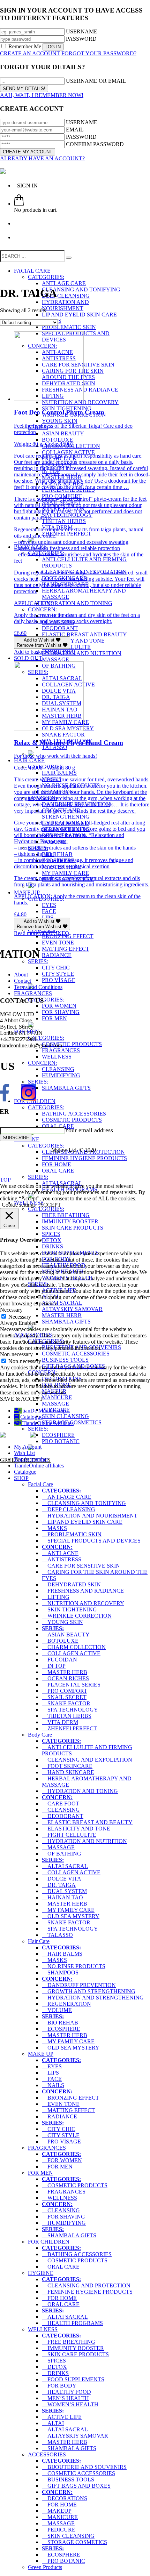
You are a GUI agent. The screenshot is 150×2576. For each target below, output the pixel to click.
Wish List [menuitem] (24, 1453)
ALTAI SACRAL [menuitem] (65, 1866)
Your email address (89, 1130)
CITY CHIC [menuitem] (59, 2129)
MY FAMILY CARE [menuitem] (68, 1910)
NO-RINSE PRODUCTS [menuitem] (74, 1966)
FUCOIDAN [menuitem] (59, 1660)
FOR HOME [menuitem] (59, 2298)
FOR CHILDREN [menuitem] (49, 2242)
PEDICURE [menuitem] (59, 2530)
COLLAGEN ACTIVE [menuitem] (71, 1653)
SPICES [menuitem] (54, 2361)
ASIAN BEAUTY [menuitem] (66, 1635)
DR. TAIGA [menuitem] (59, 1885)
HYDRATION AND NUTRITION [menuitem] (84, 1841)
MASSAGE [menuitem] (58, 1847)
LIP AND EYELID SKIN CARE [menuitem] (82, 1522)
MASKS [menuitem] (54, 1528)
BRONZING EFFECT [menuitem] (70, 2098)
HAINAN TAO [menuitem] (62, 1897)
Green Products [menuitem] (45, 2567)
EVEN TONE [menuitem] (61, 2104)
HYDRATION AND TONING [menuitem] (80, 1791)
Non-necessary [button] (16, 1354)
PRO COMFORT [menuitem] (65, 1691)
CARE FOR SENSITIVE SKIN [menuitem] (81, 1566)
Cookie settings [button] (19, 1205)
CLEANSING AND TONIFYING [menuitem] (84, 1503)
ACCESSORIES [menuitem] (47, 2454)
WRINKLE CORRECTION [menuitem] (77, 1616)
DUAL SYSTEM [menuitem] (64, 1891)
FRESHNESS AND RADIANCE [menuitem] (83, 1591)
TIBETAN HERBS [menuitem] (67, 1716)
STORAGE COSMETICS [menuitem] (74, 2542)
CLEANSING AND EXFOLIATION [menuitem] (87, 1760)
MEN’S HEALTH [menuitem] (65, 2398)
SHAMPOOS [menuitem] (60, 1973)
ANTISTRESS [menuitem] (62, 1559)
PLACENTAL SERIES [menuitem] (71, 1685)
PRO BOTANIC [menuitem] (63, 2561)
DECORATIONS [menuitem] (65, 2498)
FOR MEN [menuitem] (57, 2167)
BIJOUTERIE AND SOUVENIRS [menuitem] (84, 2467)
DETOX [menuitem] (54, 2367)
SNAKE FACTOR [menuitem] (66, 1703)
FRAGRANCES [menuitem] (47, 2148)
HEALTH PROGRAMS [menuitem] (72, 2323)
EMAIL (75, 130)
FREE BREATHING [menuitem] (69, 2342)
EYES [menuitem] (52, 2066)
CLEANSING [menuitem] (61, 1810)
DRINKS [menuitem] (55, 2373)
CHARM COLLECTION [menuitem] (74, 1647)
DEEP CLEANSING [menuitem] (69, 1509)
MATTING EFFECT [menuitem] (68, 2110)
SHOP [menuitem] (21, 1478)
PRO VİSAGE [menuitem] (61, 2142)
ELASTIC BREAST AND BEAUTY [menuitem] (87, 1822)
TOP (5, 1180)
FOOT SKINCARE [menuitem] (67, 1766)
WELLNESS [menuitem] (59, 2198)
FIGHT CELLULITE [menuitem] (69, 1835)
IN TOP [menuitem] (54, 1666)
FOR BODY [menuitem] (59, 2386)
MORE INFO (60, 652)
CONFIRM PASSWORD (95, 144)
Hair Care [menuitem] (39, 1941)
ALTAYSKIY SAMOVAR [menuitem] (75, 2436)
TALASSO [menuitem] (57, 1935)
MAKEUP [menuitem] (57, 2511)
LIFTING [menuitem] (56, 1597)
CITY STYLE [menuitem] (61, 2135)
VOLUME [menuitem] (57, 2010)
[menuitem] (61, 1491)
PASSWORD (81, 39)
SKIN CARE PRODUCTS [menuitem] (75, 2354)
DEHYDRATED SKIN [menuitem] (71, 1584)
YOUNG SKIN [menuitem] (62, 1622)
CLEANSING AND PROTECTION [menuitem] (86, 2285)
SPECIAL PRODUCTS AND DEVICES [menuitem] (91, 1541)
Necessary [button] (11, 1310)
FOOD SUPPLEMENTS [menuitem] (73, 2379)
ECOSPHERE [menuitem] (61, 2029)
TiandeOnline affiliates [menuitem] (39, 1466)
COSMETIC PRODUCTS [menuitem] (75, 2185)
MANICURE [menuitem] (60, 2517)
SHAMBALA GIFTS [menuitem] (69, 2235)
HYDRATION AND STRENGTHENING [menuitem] (93, 1998)
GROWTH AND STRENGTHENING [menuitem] (89, 1991)
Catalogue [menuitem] (25, 1472)
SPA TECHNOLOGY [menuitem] (70, 1710)
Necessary (20, 1317)
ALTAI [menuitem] (53, 2423)
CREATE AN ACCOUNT (30, 53)
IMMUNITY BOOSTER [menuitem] (73, 2348)
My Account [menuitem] (28, 1447)
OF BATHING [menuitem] (62, 1854)
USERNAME (82, 31)
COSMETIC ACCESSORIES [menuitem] (78, 2473)
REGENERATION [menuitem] (66, 2004)
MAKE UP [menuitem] (41, 2054)
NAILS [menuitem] (53, 2085)
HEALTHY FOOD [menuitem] (66, 2392)
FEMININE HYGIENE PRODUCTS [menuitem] (87, 2292)
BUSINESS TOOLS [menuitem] (68, 2480)
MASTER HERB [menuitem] (65, 1672)
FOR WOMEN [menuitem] (62, 2160)
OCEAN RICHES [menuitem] (65, 1678)
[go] (69, 258)
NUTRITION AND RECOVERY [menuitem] (83, 1603)
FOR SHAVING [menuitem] (63, 2217)
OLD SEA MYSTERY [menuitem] (71, 1916)
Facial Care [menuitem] (40, 1484)
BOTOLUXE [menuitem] (60, 1641)
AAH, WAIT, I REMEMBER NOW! (42, 95)
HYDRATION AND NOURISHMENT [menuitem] (90, 1516)
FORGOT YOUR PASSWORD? (99, 53)
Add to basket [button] (29, 652)
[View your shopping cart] (19, 204)
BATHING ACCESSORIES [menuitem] (77, 2254)
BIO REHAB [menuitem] (60, 2023)
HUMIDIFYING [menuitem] (64, 2223)
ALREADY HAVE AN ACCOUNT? (42, 158)
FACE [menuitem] (52, 2079)
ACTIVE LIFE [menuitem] (62, 2417)
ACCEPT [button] (50, 1205)
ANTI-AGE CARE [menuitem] (67, 1497)
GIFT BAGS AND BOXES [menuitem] (76, 2486)
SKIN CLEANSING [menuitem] (68, 2536)
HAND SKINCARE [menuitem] (68, 1772)
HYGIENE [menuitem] (41, 2273)
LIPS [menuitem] (50, 2073)
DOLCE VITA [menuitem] (62, 1879)
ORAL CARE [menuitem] (61, 2267)
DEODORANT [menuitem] (63, 1816)
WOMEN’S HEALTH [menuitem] (70, 2404)
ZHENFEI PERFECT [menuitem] (69, 1728)
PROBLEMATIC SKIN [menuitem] (72, 1534)
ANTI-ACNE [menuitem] (60, 1553)
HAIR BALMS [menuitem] (62, 1954)
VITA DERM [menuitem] (60, 1722)
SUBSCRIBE (16, 1138)
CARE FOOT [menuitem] (61, 1804)
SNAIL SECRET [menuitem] (64, 1697)
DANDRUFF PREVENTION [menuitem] (79, 1985)
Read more (26, 933)
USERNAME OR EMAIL (96, 81)
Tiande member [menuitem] (31, 1459)
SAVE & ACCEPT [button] (21, 1399)
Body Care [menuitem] (40, 1735)
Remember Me (25, 46)
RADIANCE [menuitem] (59, 2116)
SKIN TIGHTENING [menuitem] (69, 1609)
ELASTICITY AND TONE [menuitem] (76, 1829)
